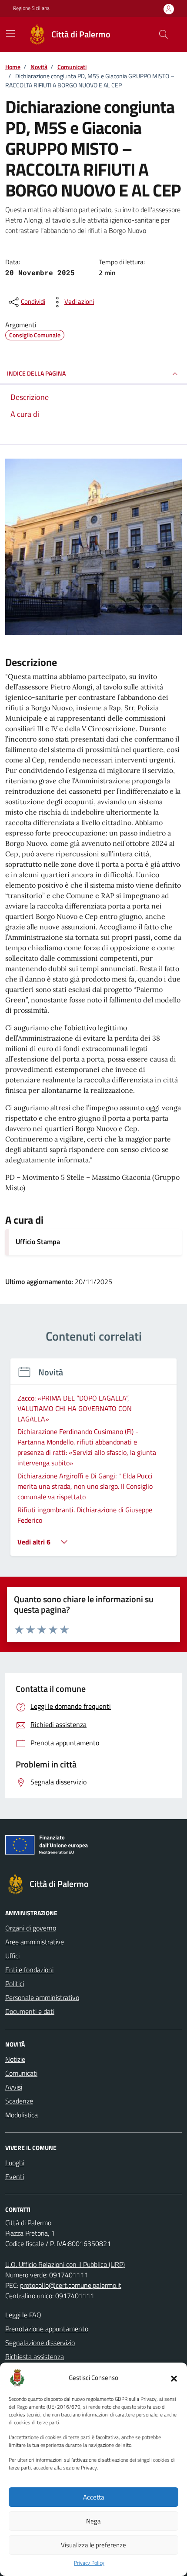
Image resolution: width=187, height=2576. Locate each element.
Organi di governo (31, 1928)
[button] (174, 2378)
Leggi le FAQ (23, 2315)
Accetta (94, 2497)
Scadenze (19, 2101)
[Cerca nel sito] (164, 34)
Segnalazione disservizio (40, 2343)
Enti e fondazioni (29, 1970)
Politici (15, 1984)
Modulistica (22, 2115)
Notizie (15, 2059)
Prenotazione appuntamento (47, 2329)
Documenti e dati (30, 2011)
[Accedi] (169, 9)
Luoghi (15, 2163)
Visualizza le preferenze (93, 2545)
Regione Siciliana (31, 8)
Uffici (12, 1956)
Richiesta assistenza (35, 2356)
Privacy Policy (89, 2563)
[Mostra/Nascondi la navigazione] (10, 33)
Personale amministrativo (42, 1997)
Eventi (15, 2177)
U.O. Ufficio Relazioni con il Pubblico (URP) (65, 2264)
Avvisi (14, 2087)
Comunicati (21, 2073)
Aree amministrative (35, 1942)
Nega (93, 2521)
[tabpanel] (93, 1462)
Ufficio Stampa (38, 1241)
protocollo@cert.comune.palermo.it (71, 2285)
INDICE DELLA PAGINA (36, 373)
